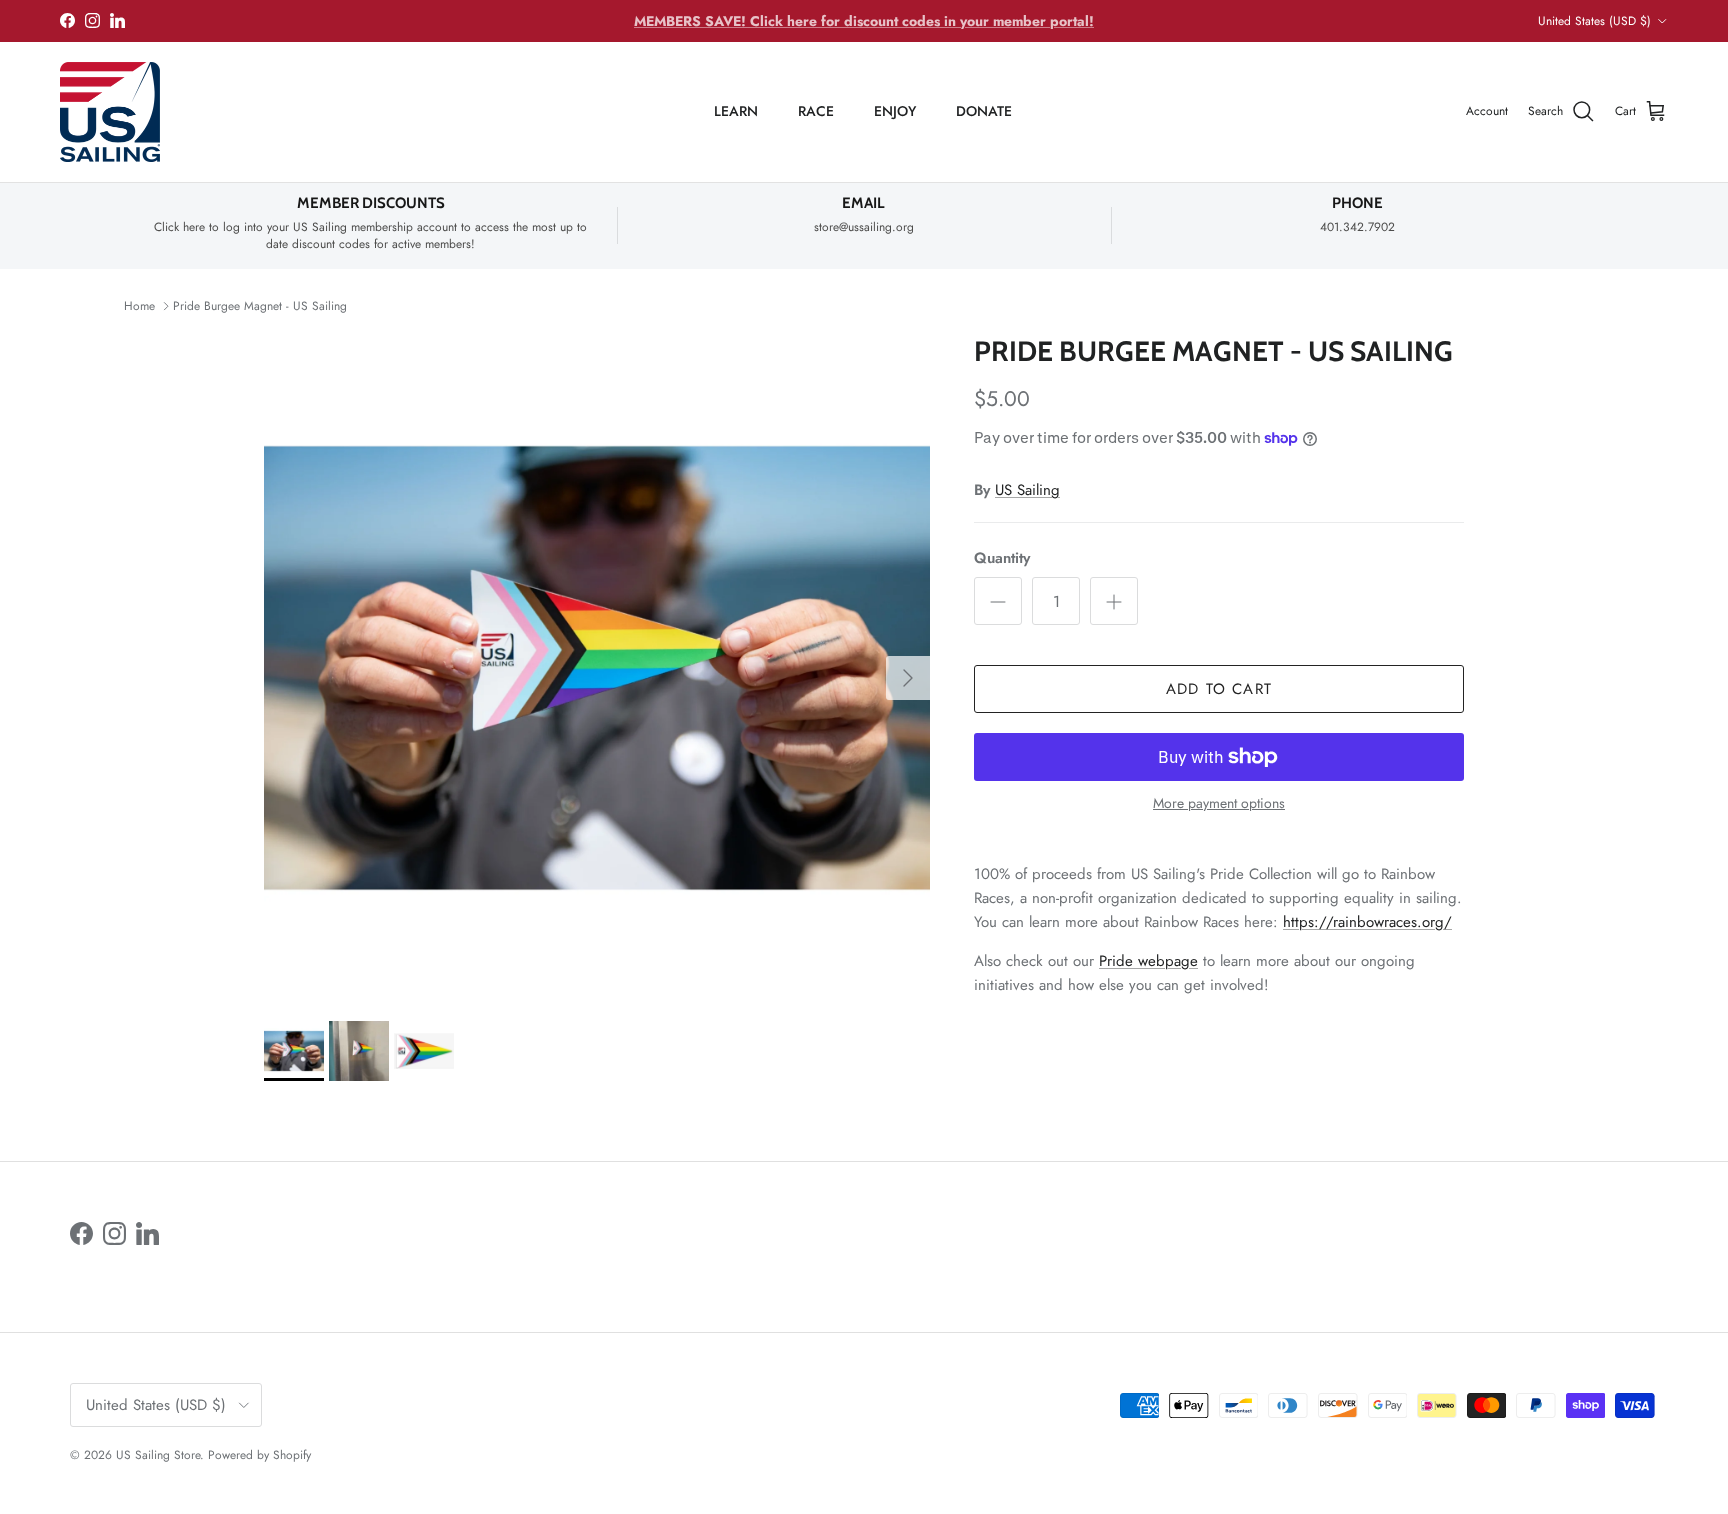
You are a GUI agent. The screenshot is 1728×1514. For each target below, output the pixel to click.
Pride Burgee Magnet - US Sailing (260, 306)
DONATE (984, 111)
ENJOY (895, 111)
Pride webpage (1148, 961)
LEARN (736, 111)
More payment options (1219, 803)
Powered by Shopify (259, 1455)
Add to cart (1219, 689)
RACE (816, 111)
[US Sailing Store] (110, 112)
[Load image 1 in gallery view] (597, 668)
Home (139, 306)
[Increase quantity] (1114, 601)
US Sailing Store (158, 1455)
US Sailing (1027, 490)
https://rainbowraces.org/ (1367, 922)
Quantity (1002, 558)
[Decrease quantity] (998, 601)
